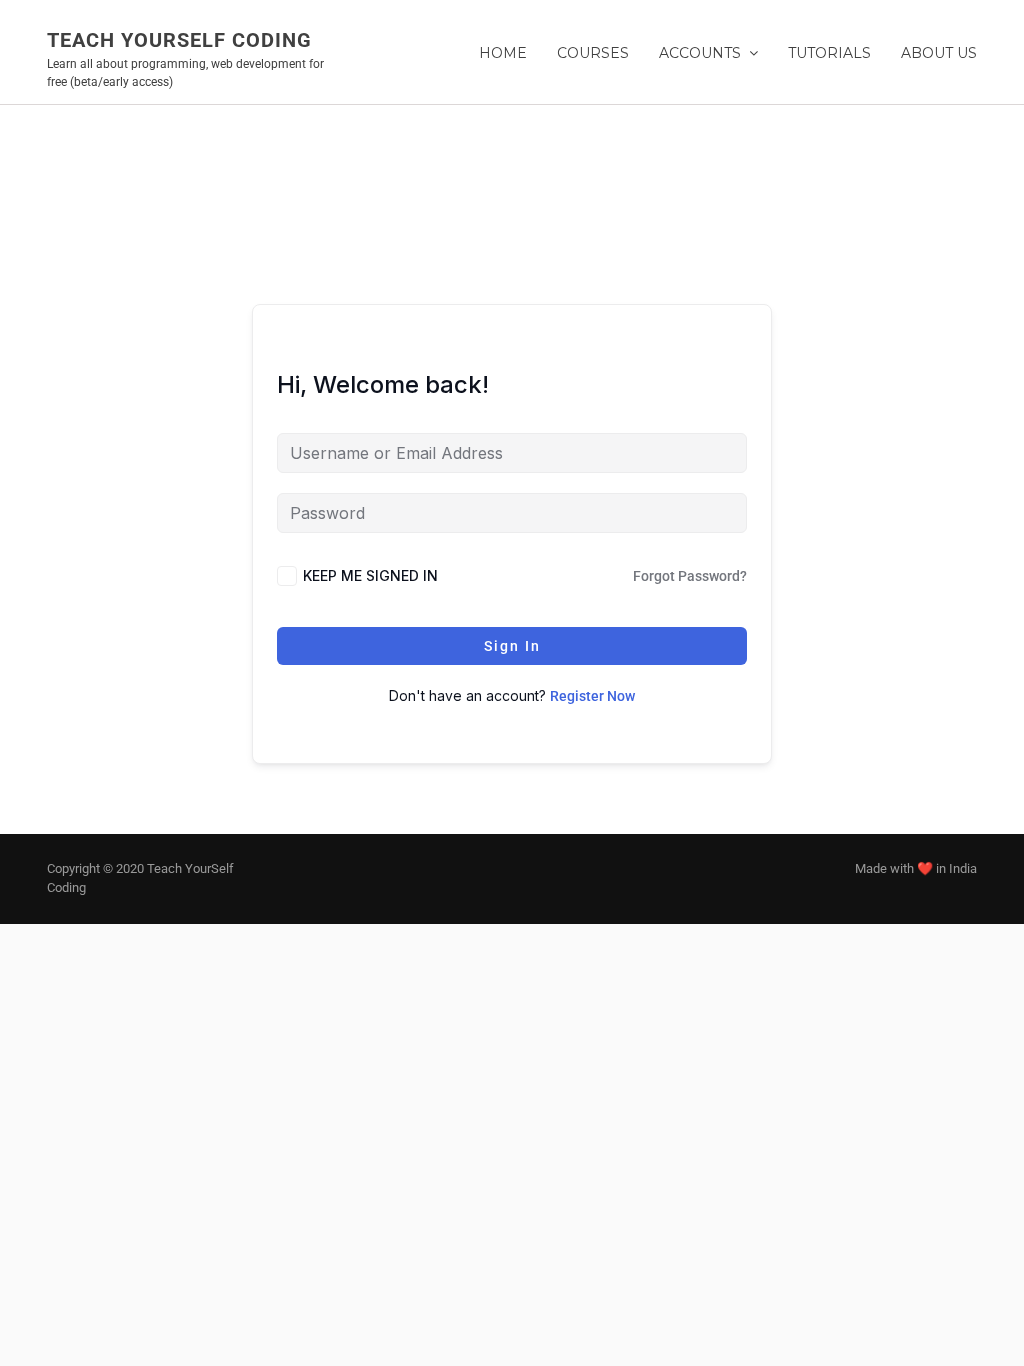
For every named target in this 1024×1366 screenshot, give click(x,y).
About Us (939, 53)
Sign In (512, 646)
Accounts (700, 53)
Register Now (592, 696)
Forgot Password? (690, 576)
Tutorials (829, 53)
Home (503, 53)
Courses (593, 53)
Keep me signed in (370, 575)
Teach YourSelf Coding (179, 40)
